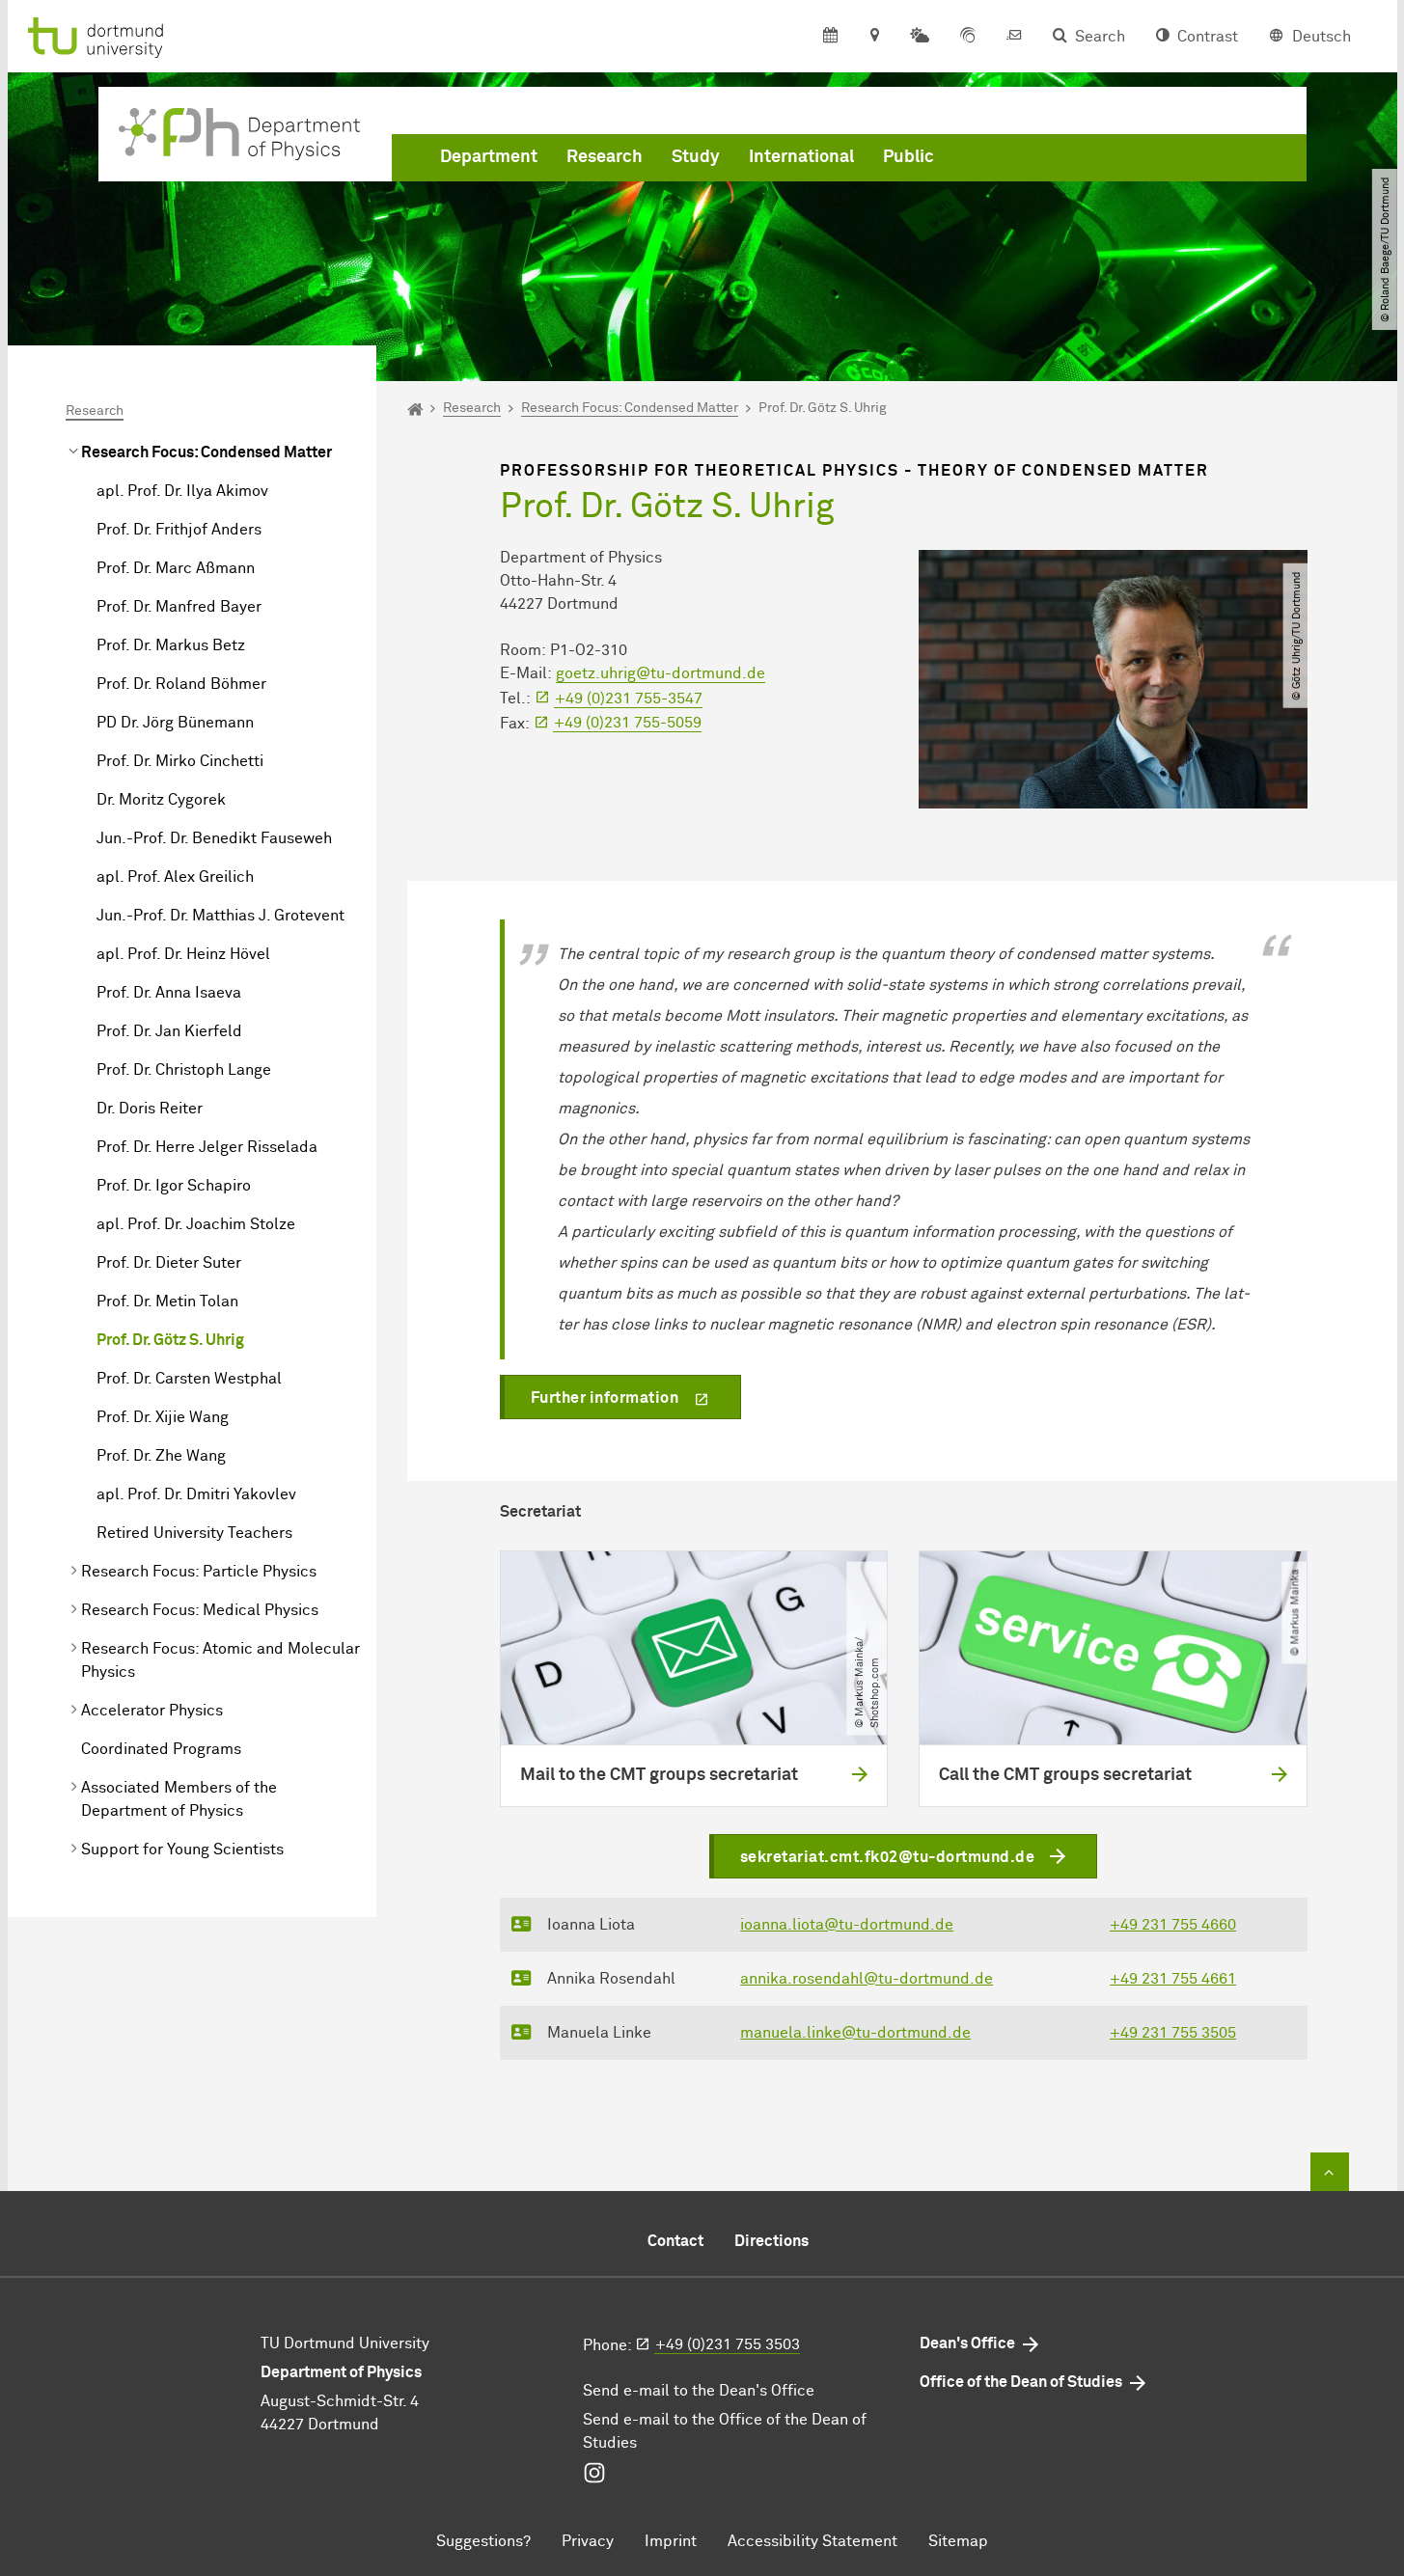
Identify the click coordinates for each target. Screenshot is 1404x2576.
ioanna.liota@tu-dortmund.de (847, 1925)
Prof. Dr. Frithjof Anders (179, 530)
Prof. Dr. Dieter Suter (169, 1263)
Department (489, 157)
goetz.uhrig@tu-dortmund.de (661, 673)
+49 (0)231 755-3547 (629, 699)
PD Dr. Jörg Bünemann (175, 723)
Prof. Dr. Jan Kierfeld (169, 1031)
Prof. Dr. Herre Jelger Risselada (207, 1147)
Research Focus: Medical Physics (200, 1610)
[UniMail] (1014, 37)
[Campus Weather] (920, 37)
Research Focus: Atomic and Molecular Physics (220, 1660)
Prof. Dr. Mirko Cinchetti (180, 761)
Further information (605, 1398)
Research (605, 157)
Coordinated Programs (161, 1749)
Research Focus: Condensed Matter (206, 452)
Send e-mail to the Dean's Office (699, 2391)
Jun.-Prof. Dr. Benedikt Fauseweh (214, 838)
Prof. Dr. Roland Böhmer (181, 684)
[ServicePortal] (968, 37)
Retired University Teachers (194, 1533)
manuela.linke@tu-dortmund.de (855, 2033)
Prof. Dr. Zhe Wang (161, 1456)
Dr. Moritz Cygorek (161, 800)
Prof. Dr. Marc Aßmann (176, 568)
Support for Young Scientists (182, 1850)
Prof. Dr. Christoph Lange (184, 1070)
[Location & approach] (874, 37)
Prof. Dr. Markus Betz (171, 645)
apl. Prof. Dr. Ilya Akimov (182, 491)
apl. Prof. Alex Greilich (175, 877)
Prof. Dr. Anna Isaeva (169, 993)
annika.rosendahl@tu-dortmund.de (867, 1979)
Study (696, 157)
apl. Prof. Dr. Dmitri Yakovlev (196, 1494)
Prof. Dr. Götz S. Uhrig (170, 1340)
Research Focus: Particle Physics (199, 1572)
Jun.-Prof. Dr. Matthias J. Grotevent (220, 916)
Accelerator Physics (152, 1711)
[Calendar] (830, 37)
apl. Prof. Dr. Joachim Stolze (196, 1224)
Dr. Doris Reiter (150, 1109)
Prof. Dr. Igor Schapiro (174, 1186)
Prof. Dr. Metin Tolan (167, 1302)
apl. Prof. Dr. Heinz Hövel (183, 954)
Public (908, 157)
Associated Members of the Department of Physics (179, 1799)
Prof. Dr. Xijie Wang (163, 1417)
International (801, 157)
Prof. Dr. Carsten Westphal (189, 1379)
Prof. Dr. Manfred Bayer (179, 607)
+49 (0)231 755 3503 (728, 2344)
